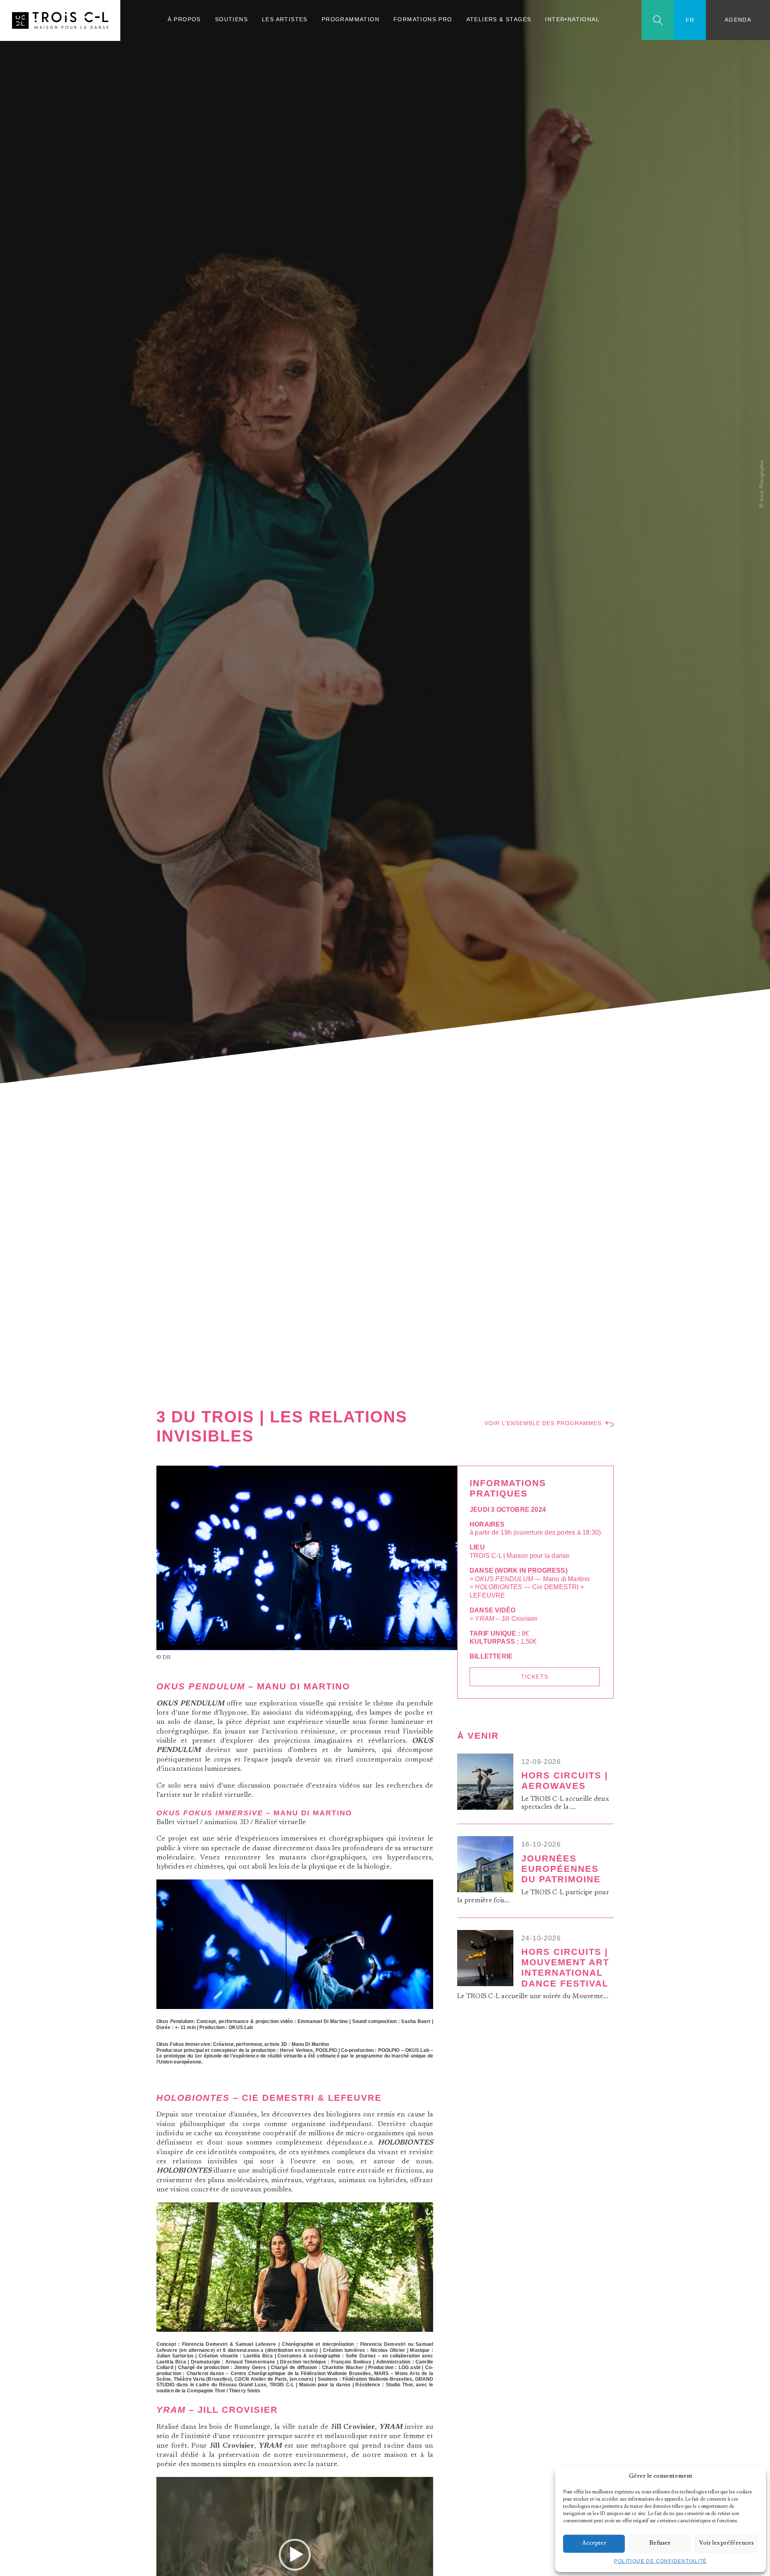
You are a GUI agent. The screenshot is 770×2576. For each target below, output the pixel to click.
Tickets (535, 1677)
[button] (754, 2477)
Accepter (594, 2543)
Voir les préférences (726, 2543)
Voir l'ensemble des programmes (543, 1423)
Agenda (738, 20)
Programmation (351, 19)
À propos (184, 19)
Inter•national (572, 19)
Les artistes (285, 19)
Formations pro (423, 19)
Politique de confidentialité (660, 2561)
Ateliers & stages (499, 19)
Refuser (660, 2543)
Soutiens (231, 19)
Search (658, 20)
